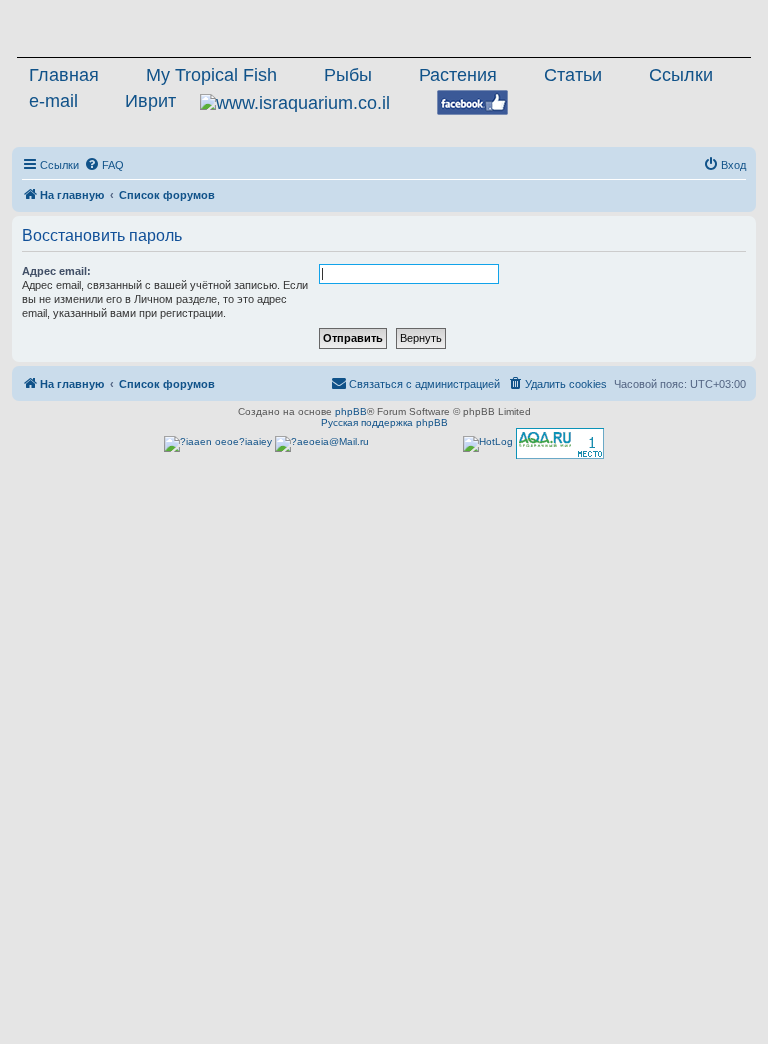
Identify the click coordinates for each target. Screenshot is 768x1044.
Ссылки (681, 75)
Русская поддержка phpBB (384, 422)
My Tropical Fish (211, 75)
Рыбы (348, 75)
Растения (458, 75)
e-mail (53, 101)
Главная (64, 75)
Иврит (150, 101)
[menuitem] (104, 165)
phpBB (351, 411)
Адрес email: (56, 271)
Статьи (573, 75)
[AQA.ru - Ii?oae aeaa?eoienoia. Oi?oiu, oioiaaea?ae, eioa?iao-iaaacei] (560, 443)
